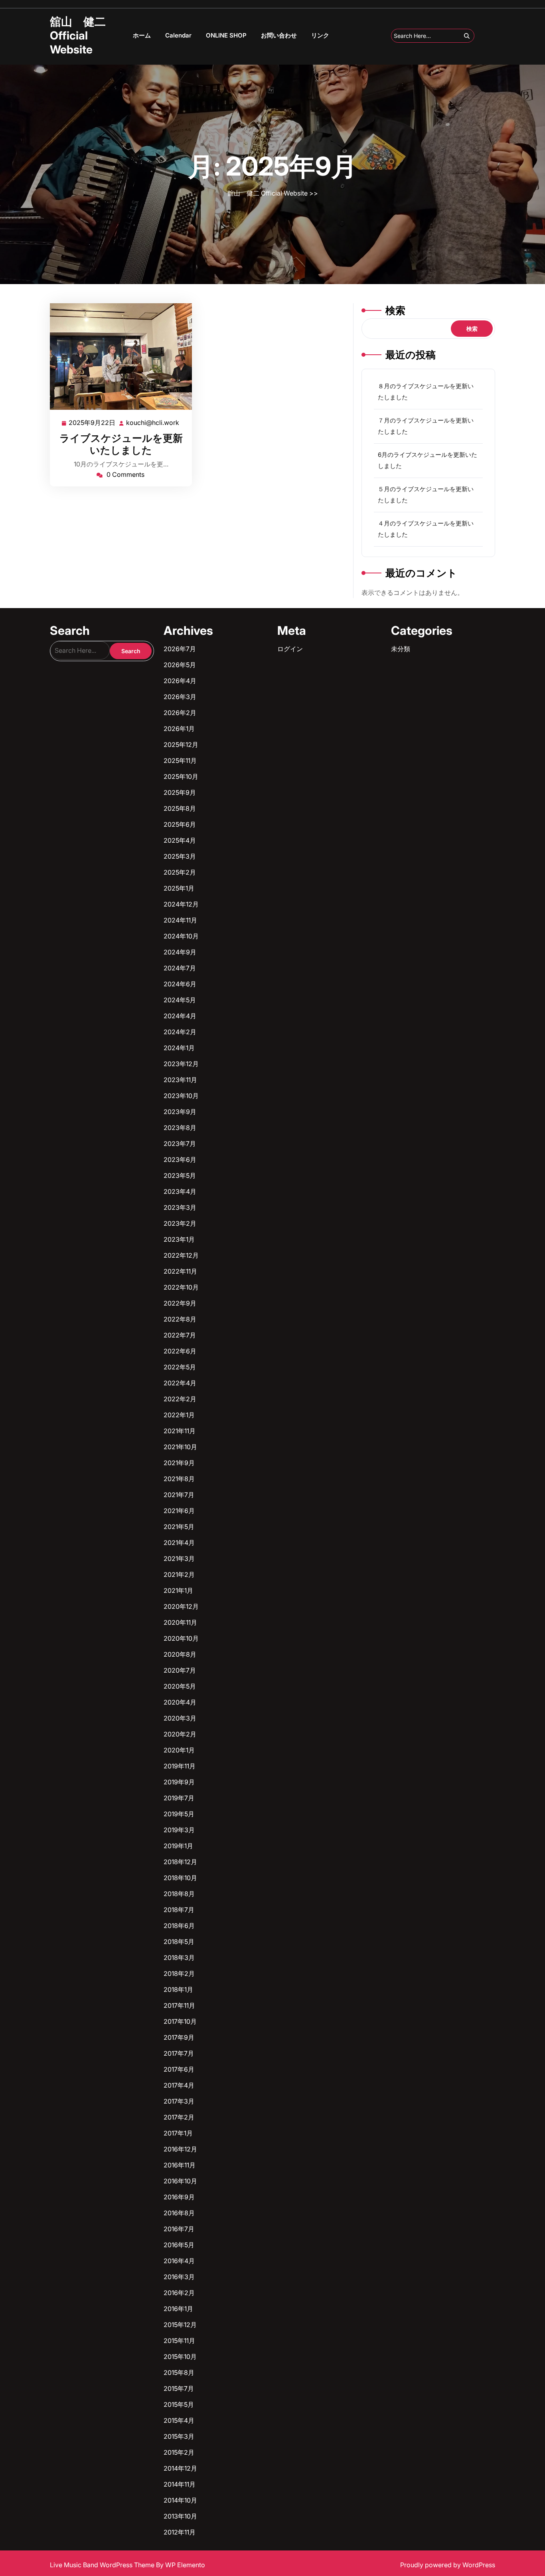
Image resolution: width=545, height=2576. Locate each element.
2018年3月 (179, 1958)
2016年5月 (179, 2245)
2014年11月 (180, 2484)
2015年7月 (179, 2388)
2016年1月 (178, 2309)
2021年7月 (179, 1495)
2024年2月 (180, 1032)
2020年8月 (180, 1654)
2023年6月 (180, 1160)
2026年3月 (180, 697)
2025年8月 (180, 808)
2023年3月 (180, 1207)
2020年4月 (180, 1702)
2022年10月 (181, 1287)
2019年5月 (179, 1814)
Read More (117, 357)
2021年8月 (179, 1479)
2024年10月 (181, 936)
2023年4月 (180, 1191)
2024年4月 (180, 1016)
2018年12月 (180, 1862)
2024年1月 (179, 1048)
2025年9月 (180, 792)
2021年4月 (179, 1543)
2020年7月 (180, 1670)
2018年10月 (180, 1878)
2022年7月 (180, 1335)
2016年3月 (179, 2277)
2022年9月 (180, 1303)
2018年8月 (179, 1894)
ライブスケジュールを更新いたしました (121, 444)
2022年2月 (180, 1399)
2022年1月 (179, 1415)
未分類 (401, 649)
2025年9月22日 (92, 423)
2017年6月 (179, 2069)
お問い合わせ (279, 35)
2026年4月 (180, 681)
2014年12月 (180, 2468)
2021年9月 (179, 1463)
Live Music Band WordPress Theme (103, 2565)
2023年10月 (181, 1096)
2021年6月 (179, 1511)
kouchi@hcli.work (153, 423)
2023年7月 (180, 1144)
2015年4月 (179, 2420)
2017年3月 (179, 2101)
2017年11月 (179, 2005)
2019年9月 (179, 1782)
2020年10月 (181, 1638)
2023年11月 (180, 1080)
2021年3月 (179, 1559)
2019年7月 (179, 1798)
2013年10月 (180, 2516)
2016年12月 (180, 2149)
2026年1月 (179, 729)
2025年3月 (180, 856)
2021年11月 (180, 1431)
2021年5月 (179, 1527)
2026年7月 (180, 649)
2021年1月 (178, 1590)
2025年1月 (179, 888)
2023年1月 (179, 1239)
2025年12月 (181, 745)
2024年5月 (180, 1000)
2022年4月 (180, 1383)
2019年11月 (180, 1766)
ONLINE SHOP (226, 35)
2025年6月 (180, 824)
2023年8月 (180, 1128)
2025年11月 (180, 761)
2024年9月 (180, 952)
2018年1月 (178, 1989)
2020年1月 (179, 1750)
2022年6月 (180, 1351)
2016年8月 (179, 2213)
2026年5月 (180, 665)
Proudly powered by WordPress (448, 2565)
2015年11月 (179, 2341)
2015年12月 (180, 2325)
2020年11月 (180, 1622)
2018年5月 (179, 1942)
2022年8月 (180, 1319)
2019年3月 (179, 1830)
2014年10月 (180, 2500)
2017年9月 (179, 2037)
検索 (395, 310)
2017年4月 (179, 2085)
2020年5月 (180, 1686)
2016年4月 (179, 2261)
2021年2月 (179, 1574)
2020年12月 (181, 1606)
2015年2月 (179, 2452)
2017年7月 (179, 2053)
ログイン (290, 649)
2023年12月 (181, 1064)
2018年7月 (179, 1910)
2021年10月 (180, 1447)
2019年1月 (178, 1846)
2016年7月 (179, 2229)
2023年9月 (180, 1112)
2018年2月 (179, 1973)
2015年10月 (180, 2357)
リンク (320, 35)
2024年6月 (180, 984)
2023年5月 (180, 1175)
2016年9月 (179, 2197)
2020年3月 (180, 1718)
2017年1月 (178, 2133)
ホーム (142, 35)
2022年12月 (181, 1255)
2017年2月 (179, 2117)
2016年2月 (179, 2293)
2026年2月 (180, 713)
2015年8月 (179, 2373)
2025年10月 (181, 776)
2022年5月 (180, 1367)
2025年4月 (180, 840)
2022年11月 (180, 1271)
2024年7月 (180, 968)
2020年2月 (180, 1734)
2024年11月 (180, 920)
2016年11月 (180, 2165)
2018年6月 (179, 1926)
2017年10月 (180, 2021)
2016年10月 (180, 2181)
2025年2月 (180, 872)
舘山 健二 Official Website (78, 36)
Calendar (178, 35)
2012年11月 (180, 2532)
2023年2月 (180, 1223)
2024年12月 (181, 904)
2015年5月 (179, 2404)
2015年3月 (179, 2436)
